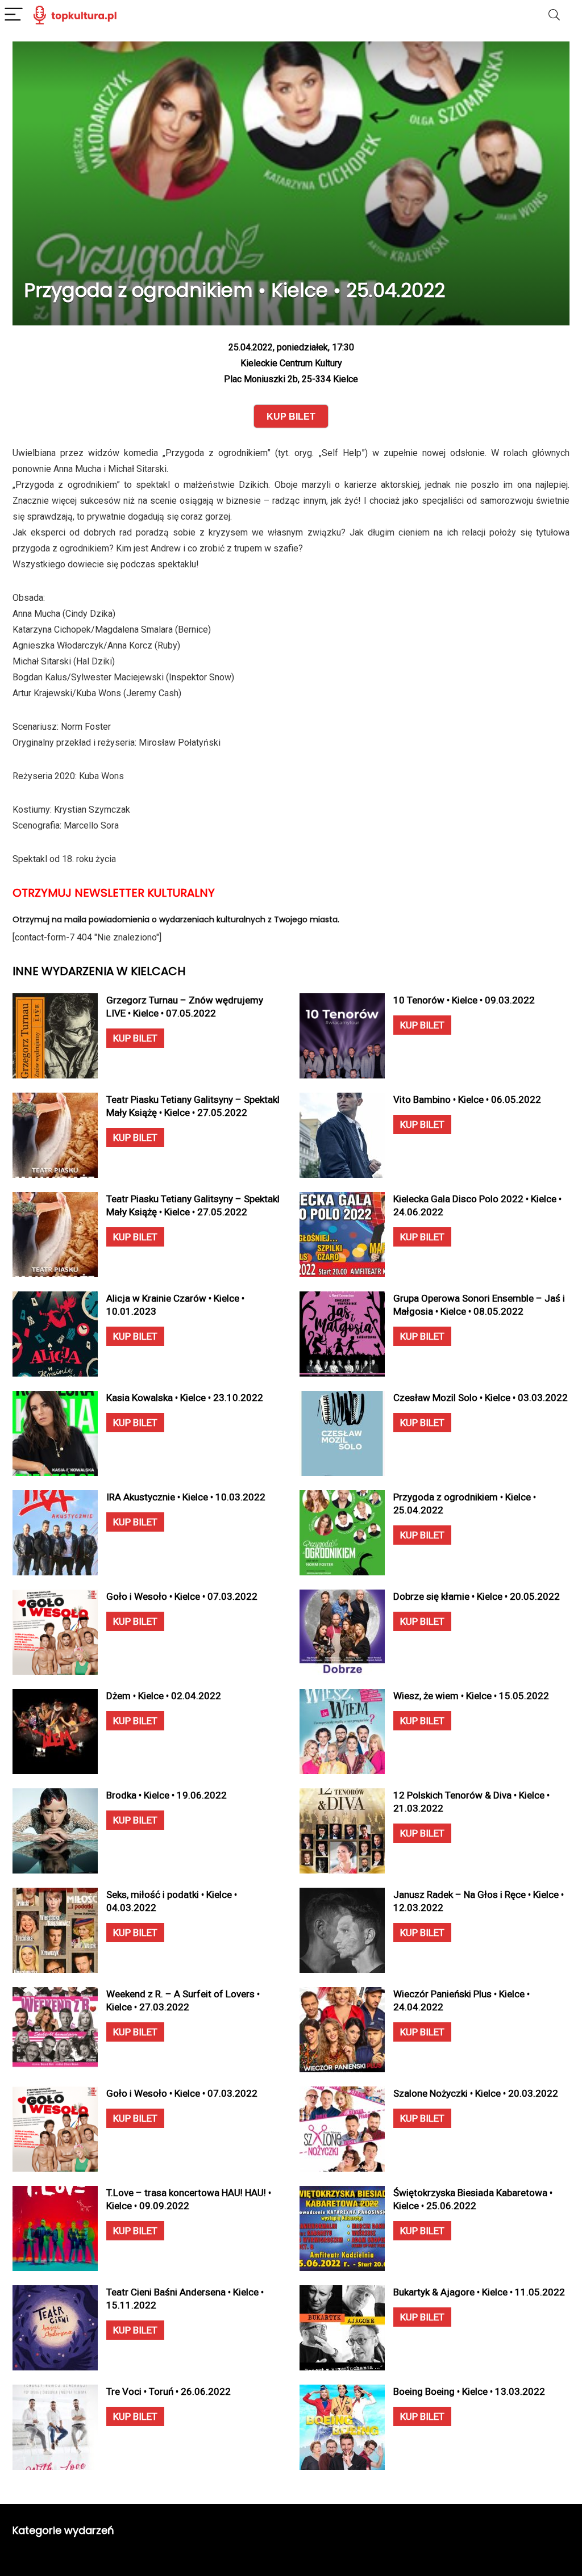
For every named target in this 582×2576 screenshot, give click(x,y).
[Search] (554, 15)
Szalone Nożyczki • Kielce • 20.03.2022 (476, 2093)
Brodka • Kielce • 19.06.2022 (167, 1795)
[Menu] (14, 15)
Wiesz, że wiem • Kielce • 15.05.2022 (471, 1696)
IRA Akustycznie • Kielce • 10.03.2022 (186, 1497)
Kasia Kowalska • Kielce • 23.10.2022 (185, 1398)
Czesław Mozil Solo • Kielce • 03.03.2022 (481, 1398)
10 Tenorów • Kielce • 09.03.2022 (464, 1000)
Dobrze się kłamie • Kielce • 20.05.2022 (477, 1596)
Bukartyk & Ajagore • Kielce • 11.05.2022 (479, 2292)
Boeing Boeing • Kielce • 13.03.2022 (469, 2391)
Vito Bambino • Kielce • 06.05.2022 (467, 1099)
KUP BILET (135, 1038)
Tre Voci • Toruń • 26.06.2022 (169, 2391)
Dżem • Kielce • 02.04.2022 (164, 1696)
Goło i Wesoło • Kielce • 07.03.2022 (182, 1596)
